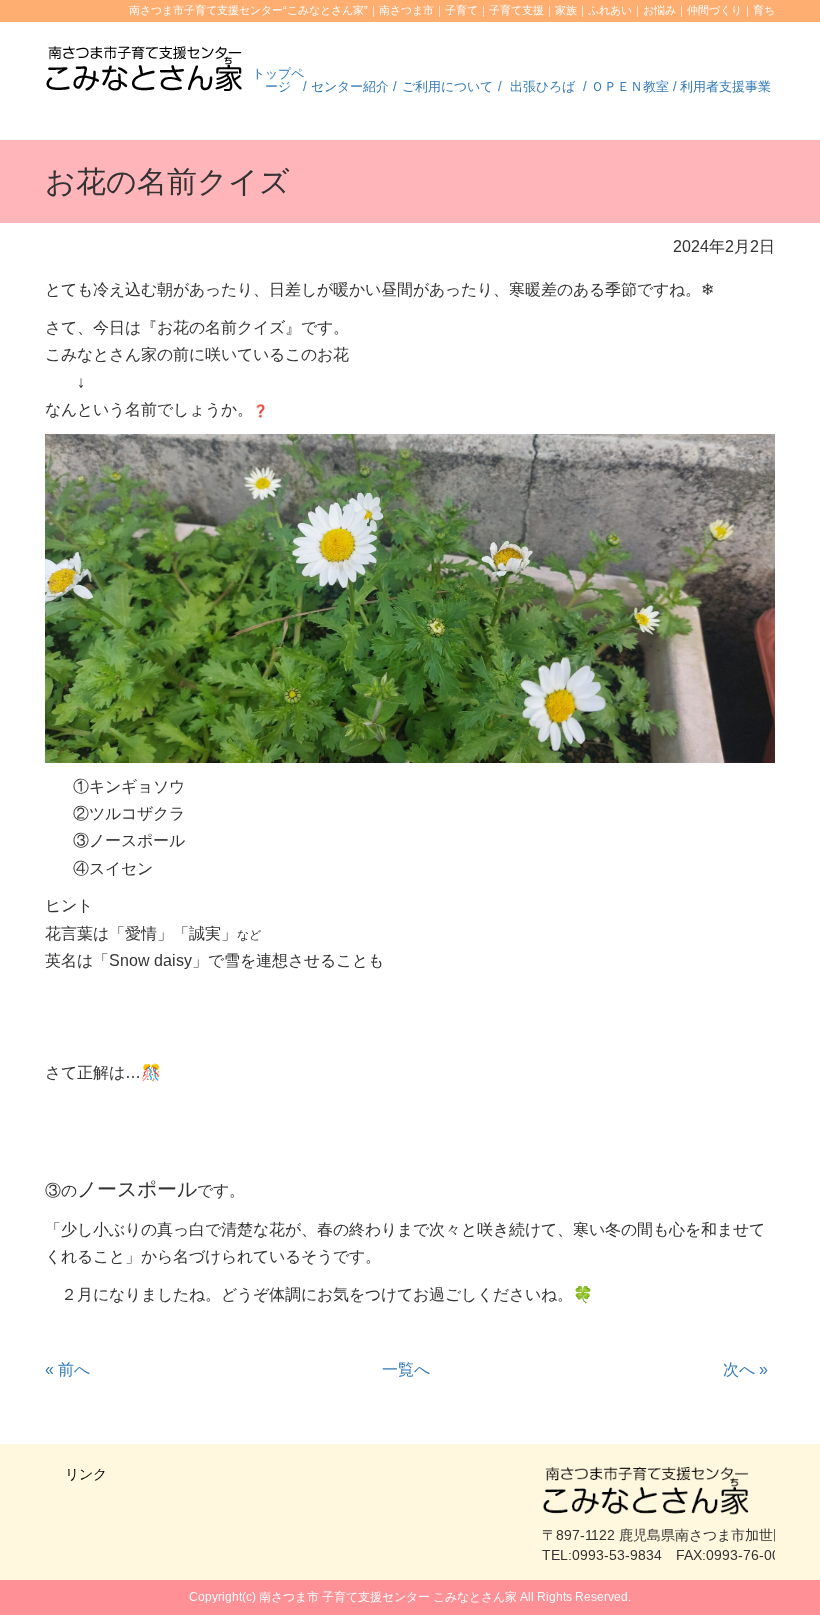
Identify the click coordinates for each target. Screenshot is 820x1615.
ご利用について (447, 86)
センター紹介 (350, 86)
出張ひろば (542, 86)
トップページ (278, 80)
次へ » (745, 1369)
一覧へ (406, 1369)
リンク (86, 1474)
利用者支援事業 (725, 86)
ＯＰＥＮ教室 (630, 86)
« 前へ (67, 1369)
